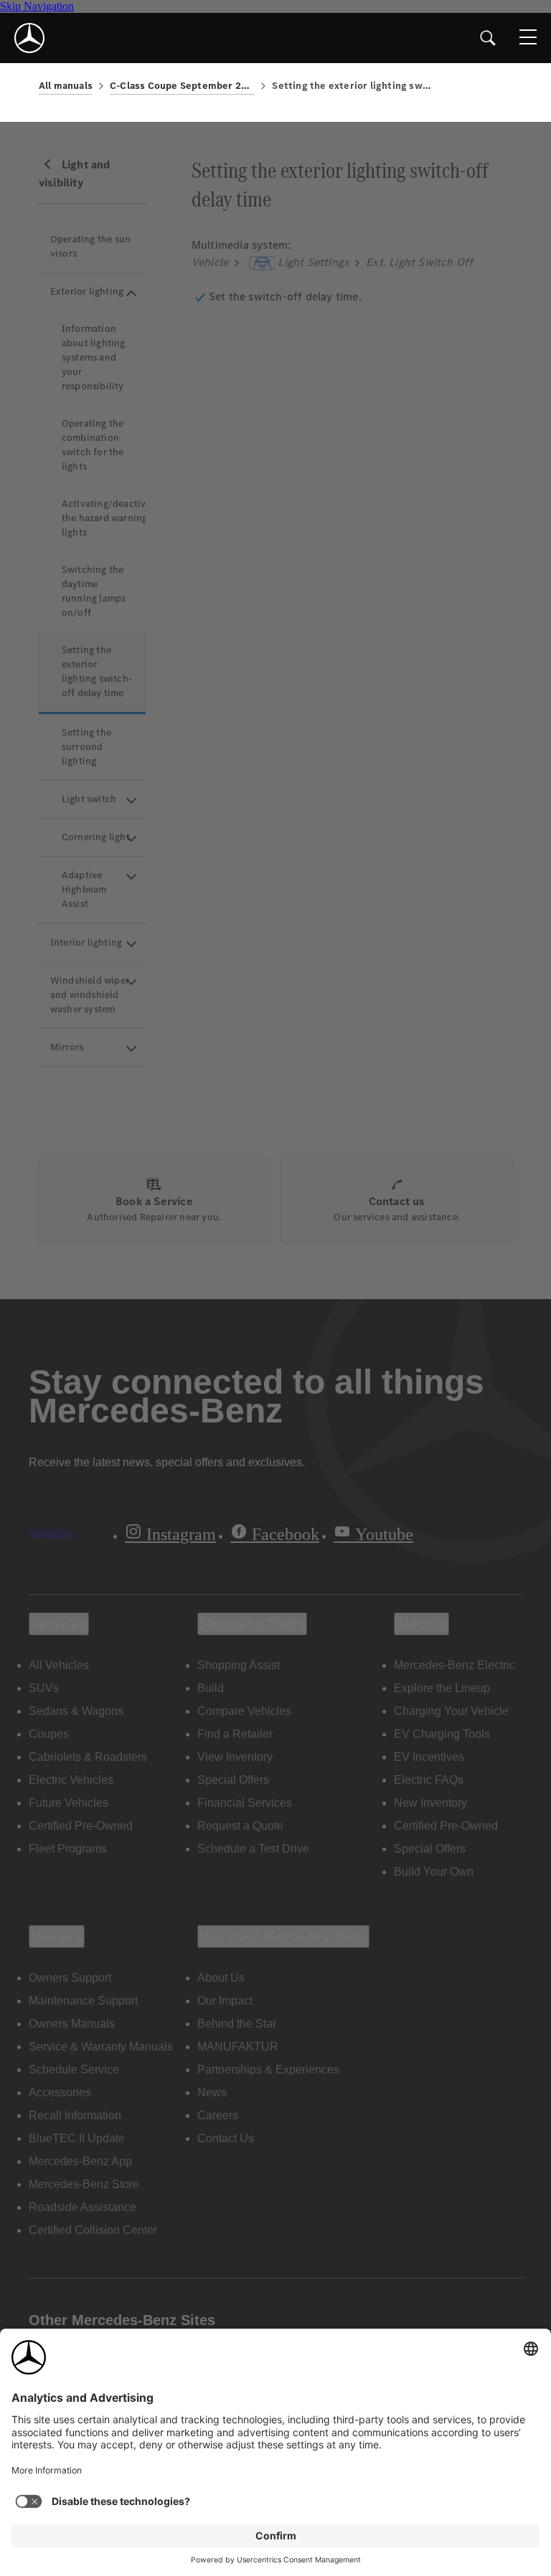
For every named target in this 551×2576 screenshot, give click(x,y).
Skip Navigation (37, 6)
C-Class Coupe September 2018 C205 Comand (182, 86)
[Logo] (29, 38)
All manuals (66, 86)
